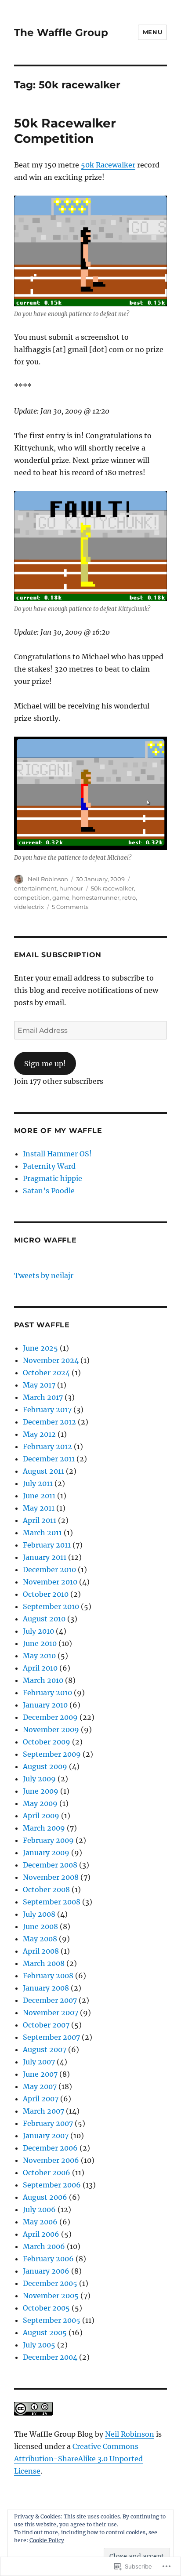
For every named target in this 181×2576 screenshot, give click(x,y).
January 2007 (46, 2136)
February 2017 (47, 1410)
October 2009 (47, 1742)
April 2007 (41, 2099)
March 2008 (44, 1963)
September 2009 (52, 1754)
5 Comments (70, 907)
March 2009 (44, 1828)
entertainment (35, 888)
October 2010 (46, 1594)
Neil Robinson (48, 879)
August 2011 (43, 1471)
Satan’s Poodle (49, 1191)
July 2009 (39, 1779)
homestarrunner (96, 897)
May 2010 (39, 1656)
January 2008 (46, 1988)
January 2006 (46, 2271)
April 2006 (41, 2234)
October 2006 (47, 2173)
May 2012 (39, 1434)
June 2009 (41, 1791)
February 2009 (48, 1840)
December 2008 (50, 1865)
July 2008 (39, 1914)
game (61, 897)
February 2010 (47, 1693)
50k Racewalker (108, 165)
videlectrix (29, 907)
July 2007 (39, 2062)
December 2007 (50, 2000)
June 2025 (40, 1348)
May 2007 (40, 2086)
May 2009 (40, 1803)
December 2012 (49, 1422)
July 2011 (38, 1483)
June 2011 (39, 1496)
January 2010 (45, 1705)
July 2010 (38, 1631)
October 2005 (46, 2308)
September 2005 (52, 2320)
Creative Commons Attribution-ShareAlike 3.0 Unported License (78, 2459)
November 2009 (51, 1729)
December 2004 (50, 2357)
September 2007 (51, 2037)
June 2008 (40, 1926)
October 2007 (46, 2025)
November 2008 (51, 1877)
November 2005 (51, 2296)
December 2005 (50, 2283)
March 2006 (44, 2246)
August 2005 (45, 2333)
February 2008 (48, 1976)
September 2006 (52, 2185)
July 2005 (39, 2345)
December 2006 (50, 2148)
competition (32, 897)
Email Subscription (58, 955)
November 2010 (50, 1582)
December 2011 (49, 1459)
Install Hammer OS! (57, 1154)
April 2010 (40, 1668)
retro (129, 897)
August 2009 (45, 1766)
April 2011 (40, 1520)
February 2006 (48, 2259)
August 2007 (45, 2049)
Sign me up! (45, 1064)
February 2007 (48, 2123)
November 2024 (51, 1360)
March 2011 (42, 1533)
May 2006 (40, 2222)
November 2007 (51, 2013)
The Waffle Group (61, 33)
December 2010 (49, 1570)
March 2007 (43, 2111)
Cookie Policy (47, 2540)
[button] (91, 251)
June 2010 (40, 1643)
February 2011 (47, 1545)
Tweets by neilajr (44, 1275)
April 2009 (41, 1816)
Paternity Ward (49, 1166)
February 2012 (47, 1446)
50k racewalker (112, 888)
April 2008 (41, 1951)
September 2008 (52, 1902)
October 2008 (46, 1889)
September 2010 (51, 1606)
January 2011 (45, 1557)
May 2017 (39, 1385)
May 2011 (39, 1508)
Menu (152, 32)
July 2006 (39, 2209)
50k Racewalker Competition (65, 131)
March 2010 (43, 1680)
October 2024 (46, 1373)
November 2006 (51, 2160)
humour (71, 888)
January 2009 (46, 1853)
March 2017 (43, 1397)
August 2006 (45, 2197)
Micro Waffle (45, 1240)
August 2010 (44, 1619)
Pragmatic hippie (52, 1178)
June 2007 (40, 2074)
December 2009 (50, 1717)
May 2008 (40, 1939)
